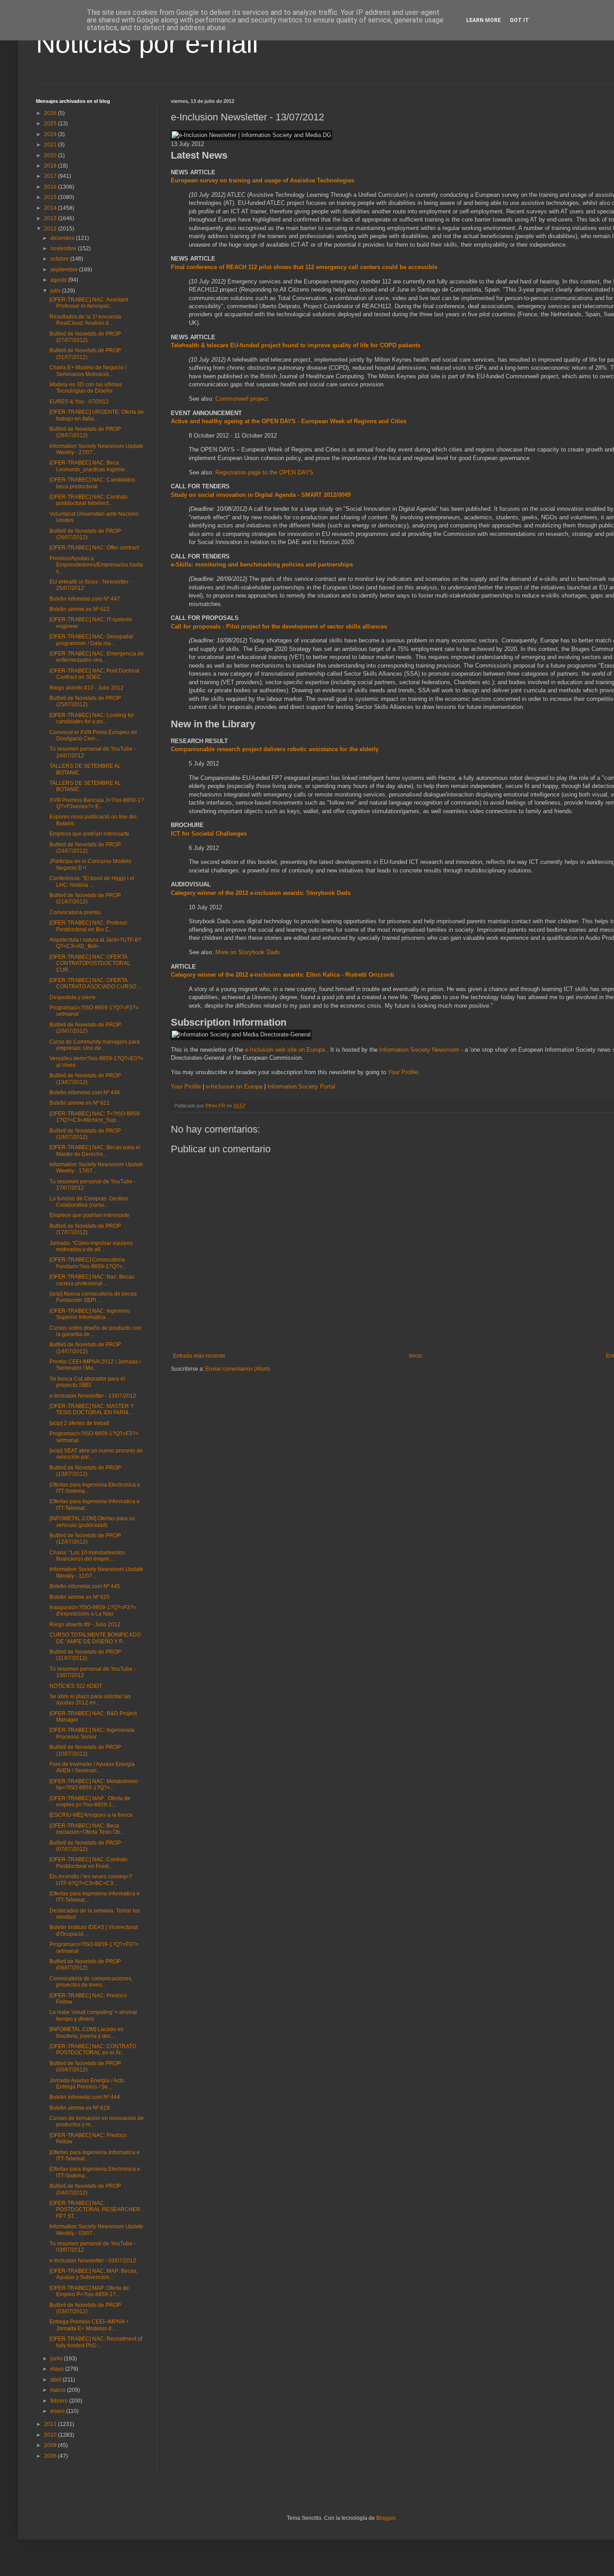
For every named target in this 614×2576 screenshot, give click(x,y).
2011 (51, 2424)
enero (58, 2411)
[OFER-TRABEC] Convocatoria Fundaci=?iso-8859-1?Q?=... (88, 1263)
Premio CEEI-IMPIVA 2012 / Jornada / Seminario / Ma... (95, 1365)
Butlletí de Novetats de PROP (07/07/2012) (85, 1846)
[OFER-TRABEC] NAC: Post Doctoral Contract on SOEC (94, 674)
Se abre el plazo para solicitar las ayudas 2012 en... (90, 1700)
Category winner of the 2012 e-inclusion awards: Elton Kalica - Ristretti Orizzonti (283, 975)
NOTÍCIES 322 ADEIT (76, 1686)
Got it (519, 20)
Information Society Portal (301, 1087)
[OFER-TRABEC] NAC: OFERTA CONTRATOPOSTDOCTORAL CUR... (90, 963)
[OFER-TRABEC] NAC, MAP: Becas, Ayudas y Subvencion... (93, 2274)
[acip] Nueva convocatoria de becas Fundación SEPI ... (93, 1297)
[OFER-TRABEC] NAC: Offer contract (94, 548)
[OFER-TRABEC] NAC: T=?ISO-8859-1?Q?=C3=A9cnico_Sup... (95, 1117)
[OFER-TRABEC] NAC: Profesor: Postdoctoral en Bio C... (89, 926)
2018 (51, 166)
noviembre (64, 248)
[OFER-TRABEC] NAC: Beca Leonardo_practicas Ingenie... (89, 466)
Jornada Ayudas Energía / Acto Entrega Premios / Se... (87, 2084)
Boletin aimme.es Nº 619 (80, 2108)
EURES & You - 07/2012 (79, 402)
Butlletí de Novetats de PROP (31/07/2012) (85, 354)
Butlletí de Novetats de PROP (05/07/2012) (85, 2067)
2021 (51, 145)
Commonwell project (242, 399)
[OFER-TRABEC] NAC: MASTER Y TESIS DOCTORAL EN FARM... (92, 1409)
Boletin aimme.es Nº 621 (80, 1103)
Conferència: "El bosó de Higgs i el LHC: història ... (92, 881)
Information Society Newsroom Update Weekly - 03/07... (96, 2230)
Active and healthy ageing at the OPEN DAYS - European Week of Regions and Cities (289, 421)
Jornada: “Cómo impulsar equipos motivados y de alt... (91, 1246)
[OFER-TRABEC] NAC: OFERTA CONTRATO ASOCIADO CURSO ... (96, 983)
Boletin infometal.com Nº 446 (85, 1093)
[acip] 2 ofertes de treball (79, 1423)
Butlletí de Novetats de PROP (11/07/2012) (85, 1655)
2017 (51, 176)
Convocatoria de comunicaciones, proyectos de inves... (91, 1982)
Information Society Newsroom (420, 1050)
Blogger (386, 2518)
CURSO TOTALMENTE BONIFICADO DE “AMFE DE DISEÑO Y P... (95, 1638)
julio (56, 291)
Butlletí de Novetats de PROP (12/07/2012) (85, 1539)
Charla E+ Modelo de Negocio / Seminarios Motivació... (88, 371)
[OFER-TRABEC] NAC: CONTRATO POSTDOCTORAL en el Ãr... (93, 2049)
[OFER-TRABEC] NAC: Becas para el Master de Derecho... (95, 1151)
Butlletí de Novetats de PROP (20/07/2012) (85, 1028)
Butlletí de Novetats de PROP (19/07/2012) (85, 1079)
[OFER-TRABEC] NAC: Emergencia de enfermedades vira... (97, 657)
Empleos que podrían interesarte (89, 834)
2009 (51, 2445)
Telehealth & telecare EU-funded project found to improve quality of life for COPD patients (296, 345)
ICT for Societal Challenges (209, 834)
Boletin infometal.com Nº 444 (85, 2097)
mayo (58, 2369)
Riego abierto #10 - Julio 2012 (87, 688)
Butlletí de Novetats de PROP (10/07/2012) (85, 1750)
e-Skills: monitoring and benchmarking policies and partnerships (262, 564)
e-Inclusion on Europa (234, 1087)
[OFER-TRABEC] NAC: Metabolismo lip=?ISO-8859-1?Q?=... (94, 1784)
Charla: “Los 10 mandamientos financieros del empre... (87, 1556)
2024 (51, 134)
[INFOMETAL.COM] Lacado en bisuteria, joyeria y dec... (87, 2032)
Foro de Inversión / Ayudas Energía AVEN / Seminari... (92, 1767)
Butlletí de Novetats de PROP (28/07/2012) (85, 432)
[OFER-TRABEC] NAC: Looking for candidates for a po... (92, 718)
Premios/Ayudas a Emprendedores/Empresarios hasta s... (96, 565)
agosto (59, 280)
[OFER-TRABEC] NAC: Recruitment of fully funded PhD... (96, 2342)
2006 (51, 2456)
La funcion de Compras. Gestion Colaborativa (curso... (89, 1202)
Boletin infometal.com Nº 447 (85, 599)
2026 (51, 113)
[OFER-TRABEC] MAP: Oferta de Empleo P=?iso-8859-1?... (89, 2291)
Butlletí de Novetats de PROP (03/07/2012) (85, 2308)
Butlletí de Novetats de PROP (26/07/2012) (85, 534)
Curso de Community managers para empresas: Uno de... (95, 1045)
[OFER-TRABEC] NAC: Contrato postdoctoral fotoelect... (89, 500)
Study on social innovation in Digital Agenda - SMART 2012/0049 (261, 495)
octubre (60, 259)
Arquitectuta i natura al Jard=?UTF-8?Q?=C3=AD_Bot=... (95, 943)
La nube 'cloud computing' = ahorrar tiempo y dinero (93, 2015)
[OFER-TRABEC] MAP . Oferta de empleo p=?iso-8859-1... (90, 1801)
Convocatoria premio (75, 912)
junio (57, 2359)
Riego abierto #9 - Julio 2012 (85, 1624)
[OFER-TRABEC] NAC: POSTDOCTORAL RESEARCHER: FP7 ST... (96, 2210)
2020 (51, 155)
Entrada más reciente (199, 1356)
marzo (59, 2390)
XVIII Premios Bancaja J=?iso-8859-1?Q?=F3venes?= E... (97, 803)
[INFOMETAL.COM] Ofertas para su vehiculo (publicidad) (92, 1522)
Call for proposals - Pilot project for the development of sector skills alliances (279, 626)
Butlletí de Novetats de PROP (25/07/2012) (85, 701)
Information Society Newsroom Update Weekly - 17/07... (96, 1168)
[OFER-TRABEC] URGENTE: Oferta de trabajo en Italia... (97, 415)
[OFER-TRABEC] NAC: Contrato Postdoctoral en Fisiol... (89, 1863)
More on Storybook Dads (248, 952)
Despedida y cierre (73, 997)
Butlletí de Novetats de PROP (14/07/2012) (85, 1348)
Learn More (483, 20)
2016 (51, 187)
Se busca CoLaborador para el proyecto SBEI (87, 1382)
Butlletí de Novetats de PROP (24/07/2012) (85, 848)
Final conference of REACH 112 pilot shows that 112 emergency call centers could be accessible (304, 267)
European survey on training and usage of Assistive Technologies (263, 180)
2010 (51, 2435)
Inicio (416, 1356)
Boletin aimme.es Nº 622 (80, 609)
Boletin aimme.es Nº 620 (80, 1597)
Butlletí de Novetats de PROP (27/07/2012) (85, 337)
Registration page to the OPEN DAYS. (265, 472)
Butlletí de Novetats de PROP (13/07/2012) (85, 1471)
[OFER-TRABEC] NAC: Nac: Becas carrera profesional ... (92, 1280)
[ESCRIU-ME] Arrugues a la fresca (91, 1815)
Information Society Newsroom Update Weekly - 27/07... (96, 449)
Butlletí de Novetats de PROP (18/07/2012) (85, 1134)
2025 (51, 124)
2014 (51, 208)
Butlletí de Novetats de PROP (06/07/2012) (85, 1965)
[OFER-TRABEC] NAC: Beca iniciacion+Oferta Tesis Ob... (87, 1829)
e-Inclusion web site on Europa (286, 1050)
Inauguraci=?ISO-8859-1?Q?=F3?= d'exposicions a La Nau (93, 1611)
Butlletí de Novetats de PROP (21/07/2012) (85, 899)
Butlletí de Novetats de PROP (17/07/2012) (85, 1229)
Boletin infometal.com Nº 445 (85, 1586)
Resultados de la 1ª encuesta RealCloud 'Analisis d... (85, 320)
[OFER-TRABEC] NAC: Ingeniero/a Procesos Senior (92, 1733)
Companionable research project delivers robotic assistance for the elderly (275, 749)
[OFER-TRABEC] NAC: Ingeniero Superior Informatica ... (90, 1314)
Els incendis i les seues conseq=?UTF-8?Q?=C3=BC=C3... (91, 1880)
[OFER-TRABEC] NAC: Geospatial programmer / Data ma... (91, 640)
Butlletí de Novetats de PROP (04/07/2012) (85, 2189)
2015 (51, 197)
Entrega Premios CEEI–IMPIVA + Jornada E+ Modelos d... (89, 2325)
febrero (60, 2401)
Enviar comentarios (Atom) (238, 1369)
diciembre (63, 238)
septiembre (65, 270)
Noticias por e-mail (147, 43)
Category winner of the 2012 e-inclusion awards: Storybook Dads (261, 893)
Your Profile (403, 1072)
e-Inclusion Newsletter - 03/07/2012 (93, 2261)
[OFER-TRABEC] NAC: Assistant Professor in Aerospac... (89, 303)
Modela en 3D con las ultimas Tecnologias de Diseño (86, 388)
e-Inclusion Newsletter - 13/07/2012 (93, 1396)
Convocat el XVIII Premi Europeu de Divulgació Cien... (93, 735)
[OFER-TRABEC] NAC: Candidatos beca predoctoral (92, 483)
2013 (51, 218)
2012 (51, 229)
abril (56, 2380)
